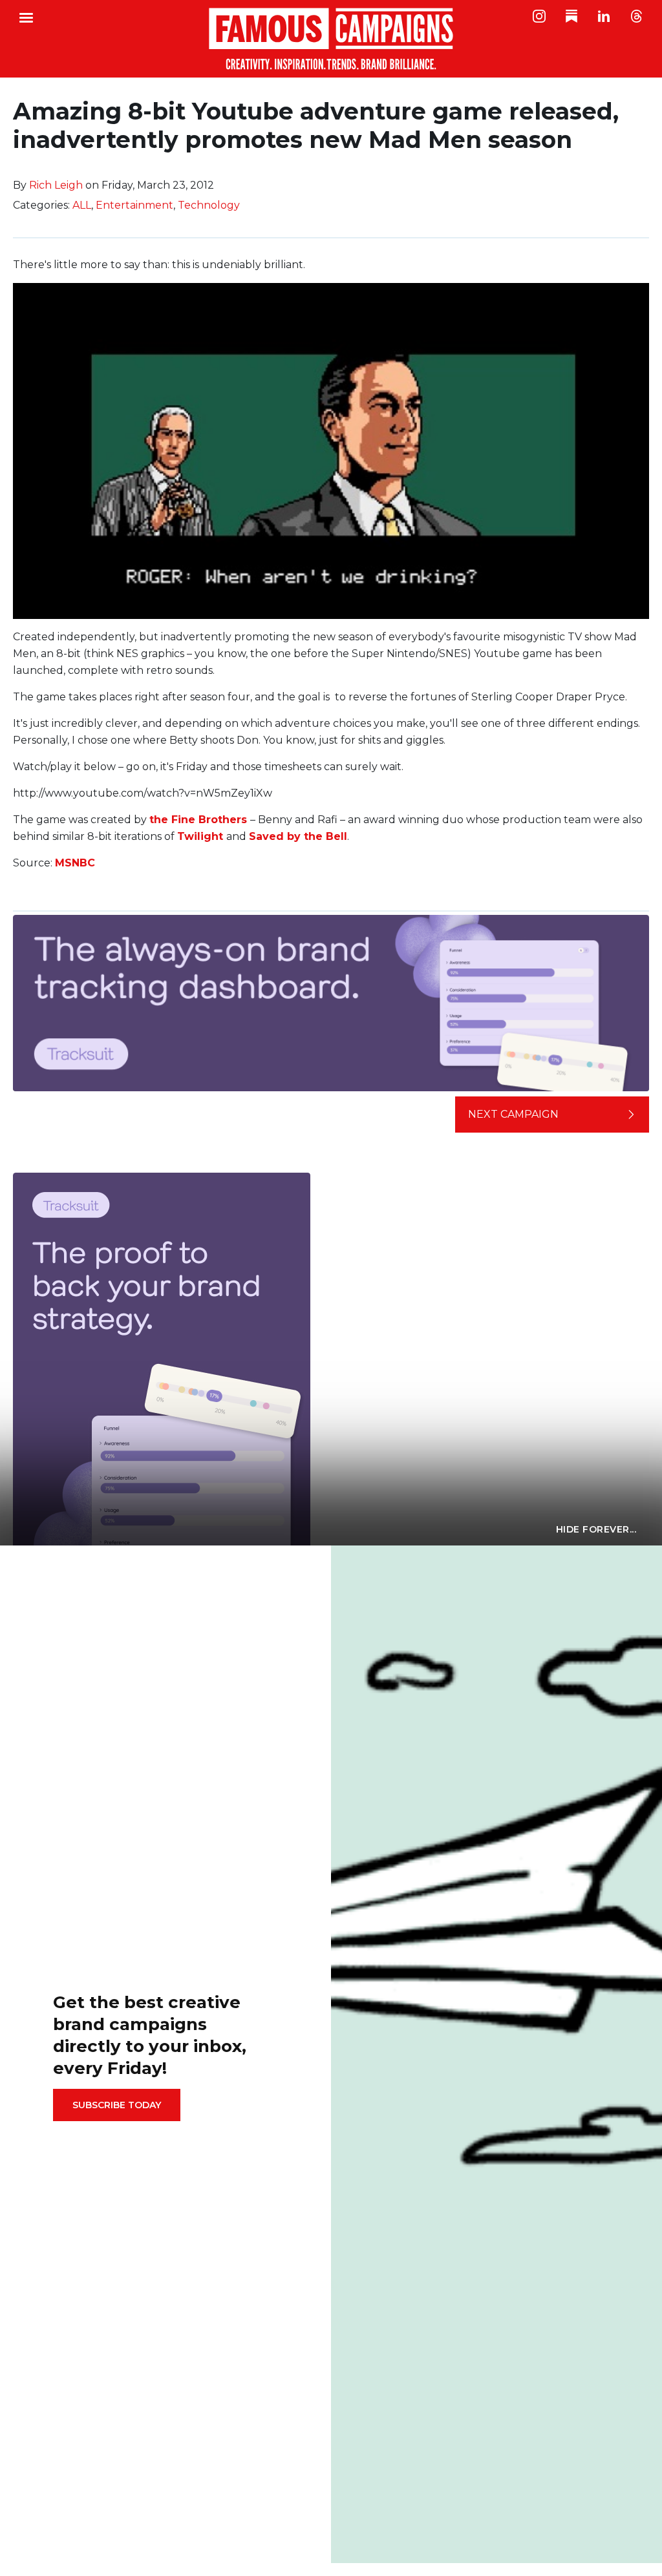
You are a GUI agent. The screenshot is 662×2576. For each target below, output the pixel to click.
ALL (82, 205)
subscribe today (117, 2105)
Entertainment (134, 205)
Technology (209, 205)
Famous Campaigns (331, 39)
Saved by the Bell (298, 836)
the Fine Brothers (198, 820)
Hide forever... (596, 1529)
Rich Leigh (56, 185)
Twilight (202, 836)
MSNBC (75, 863)
